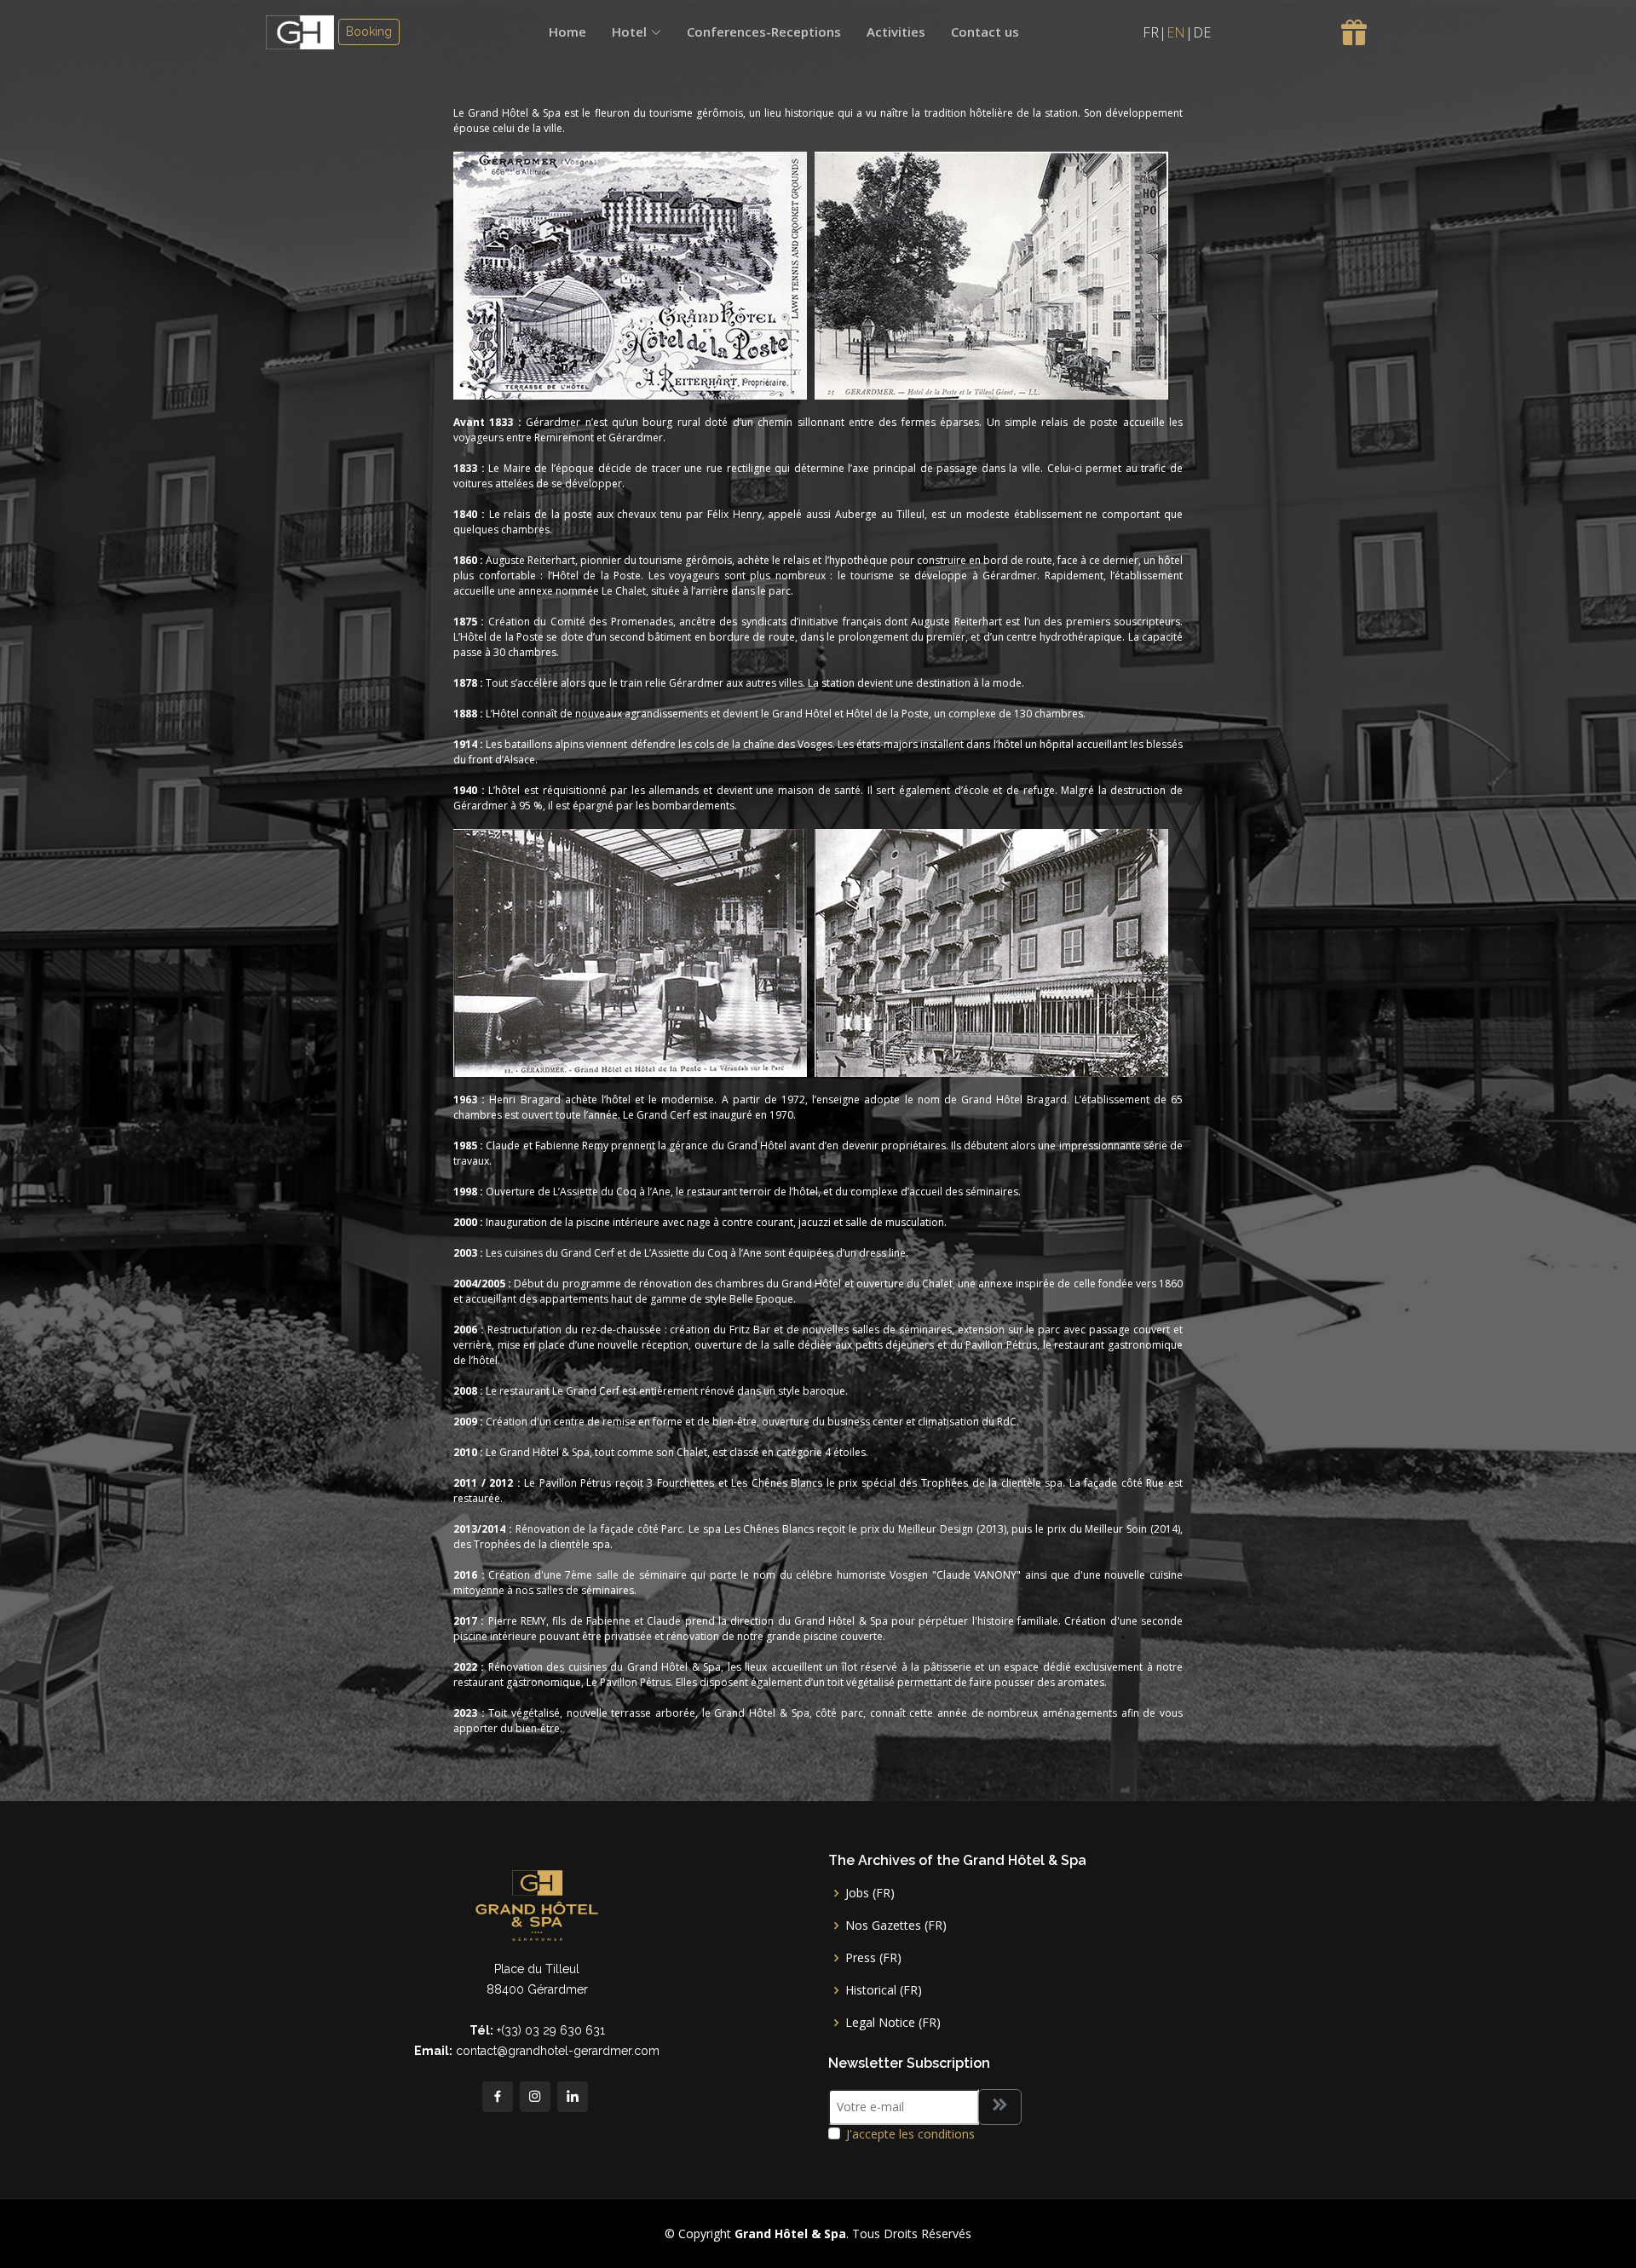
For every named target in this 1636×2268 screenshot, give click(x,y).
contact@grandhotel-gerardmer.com (558, 2051)
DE (1202, 32)
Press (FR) (873, 1958)
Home (567, 32)
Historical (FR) (884, 1990)
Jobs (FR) (870, 1893)
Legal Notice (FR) (893, 2023)
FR (1151, 32)
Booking (369, 32)
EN (1176, 32)
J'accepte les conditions (910, 2134)
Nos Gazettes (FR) (896, 1925)
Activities (896, 32)
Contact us (985, 32)
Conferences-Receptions (764, 32)
